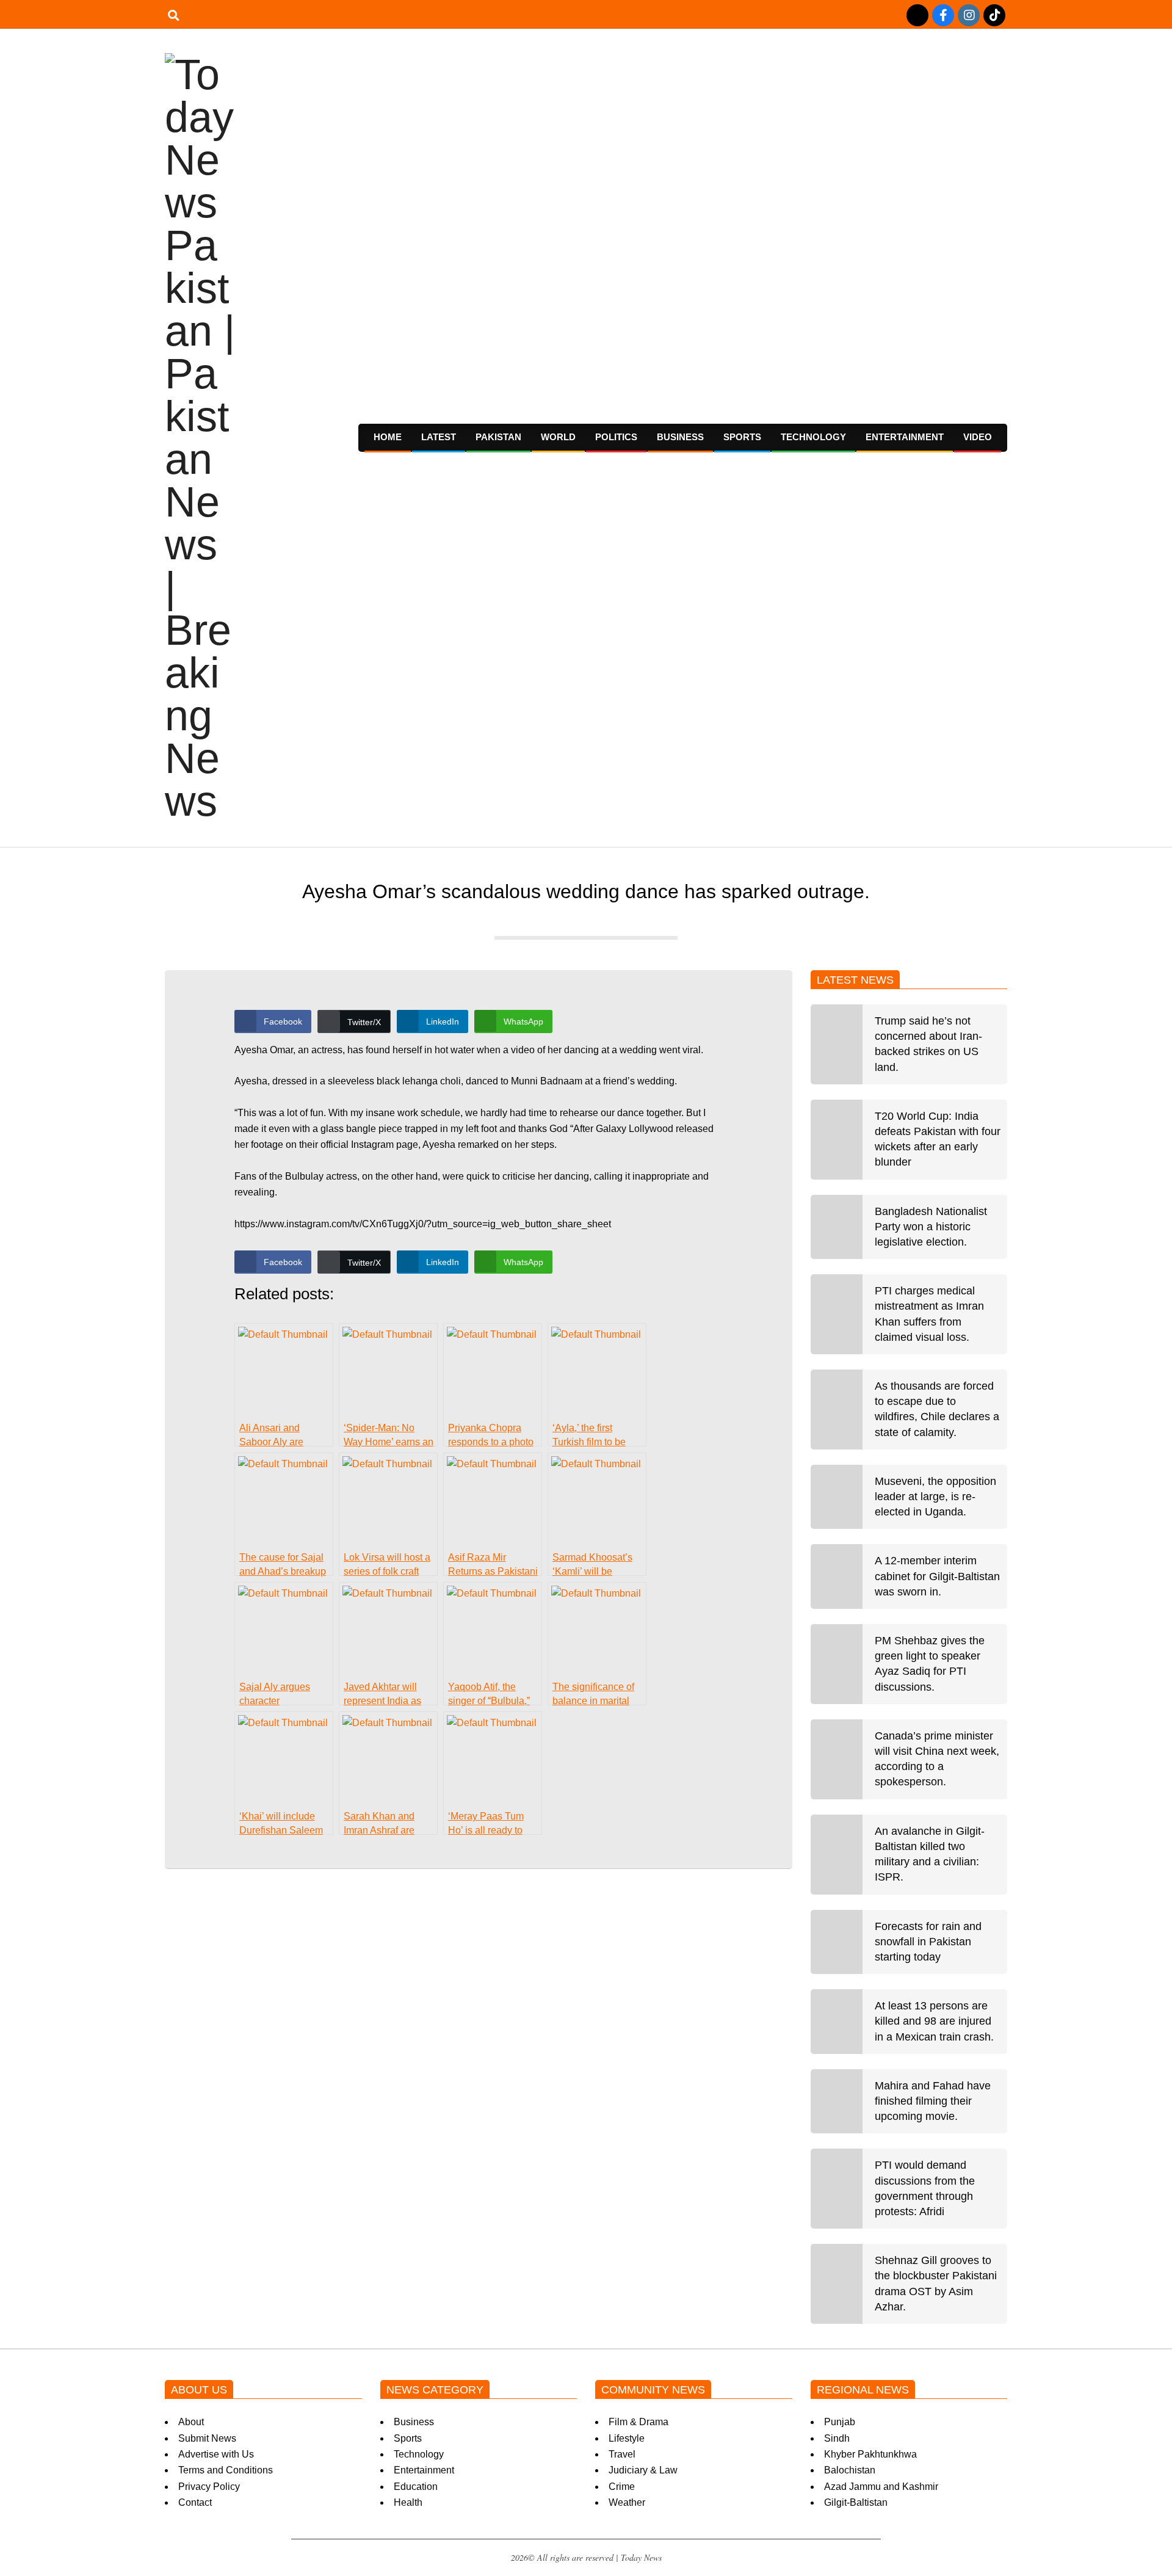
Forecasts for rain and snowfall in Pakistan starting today (928, 1942)
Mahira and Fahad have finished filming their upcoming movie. (933, 2101)
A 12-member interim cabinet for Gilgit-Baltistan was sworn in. (937, 1576)
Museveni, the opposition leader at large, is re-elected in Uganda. (935, 1497)
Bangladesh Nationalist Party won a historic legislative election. (931, 1227)
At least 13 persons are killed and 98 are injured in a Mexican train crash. (934, 2021)
